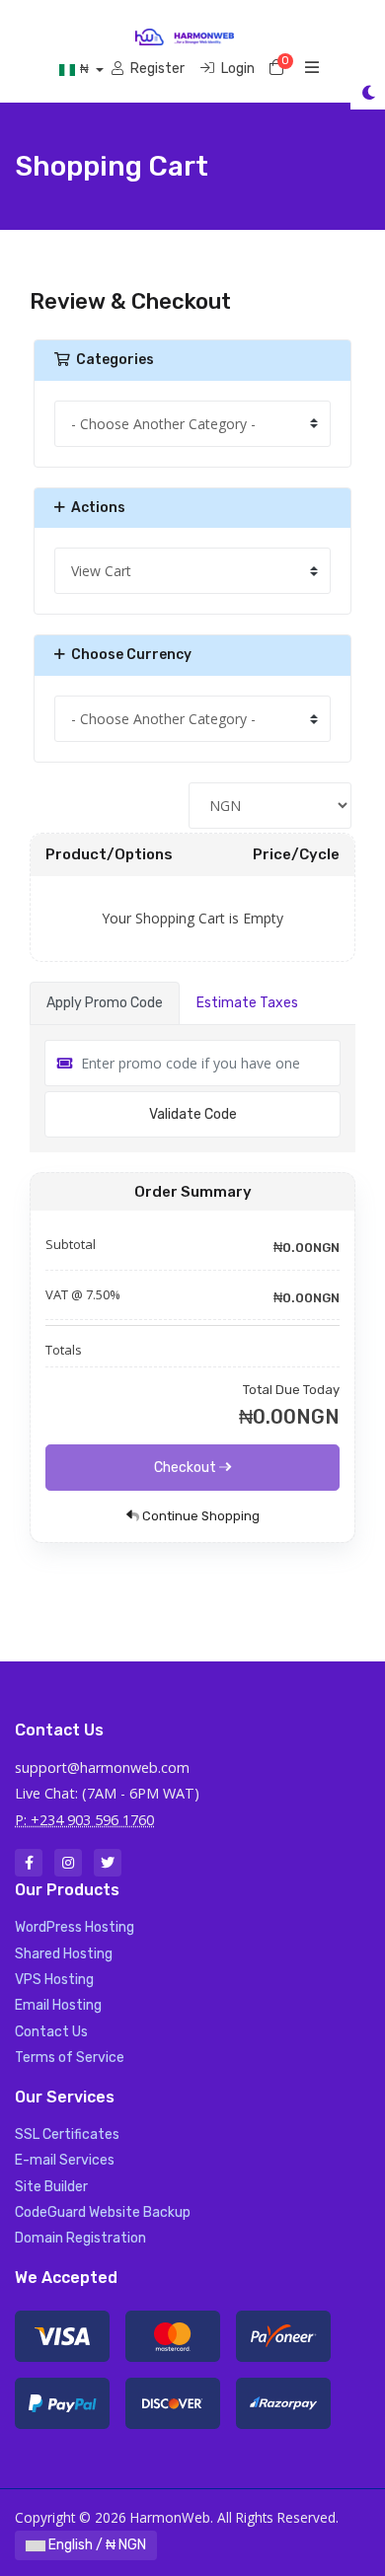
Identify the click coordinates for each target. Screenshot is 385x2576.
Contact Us (51, 2032)
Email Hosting (58, 2005)
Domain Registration (80, 2238)
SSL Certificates (67, 2134)
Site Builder (51, 2187)
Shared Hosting (64, 1954)
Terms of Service (70, 2058)
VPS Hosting (54, 1980)
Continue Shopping (199, 1516)
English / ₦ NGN (96, 2545)
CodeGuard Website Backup (103, 2212)
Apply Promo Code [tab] (105, 1003)
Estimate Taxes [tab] (247, 1003)
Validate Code (193, 1114)
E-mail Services (65, 2160)
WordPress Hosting (75, 1927)
